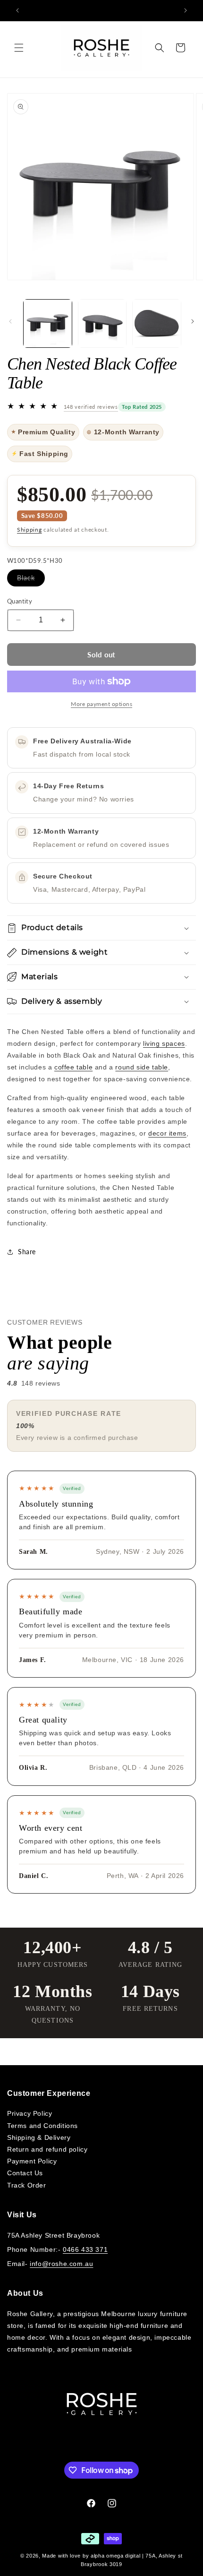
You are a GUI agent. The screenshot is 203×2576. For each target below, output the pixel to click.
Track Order (27, 2185)
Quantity (20, 601)
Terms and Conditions (42, 2126)
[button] (19, 48)
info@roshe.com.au (61, 2264)
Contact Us (25, 2173)
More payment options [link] (101, 704)
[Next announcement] (186, 10)
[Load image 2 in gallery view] (102, 324)
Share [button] (27, 1252)
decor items (167, 1133)
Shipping (30, 530)
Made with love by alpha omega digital (91, 2556)
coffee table (73, 1067)
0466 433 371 (85, 2249)
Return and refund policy (47, 2149)
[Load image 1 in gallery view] (48, 324)
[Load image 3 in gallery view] (157, 324)
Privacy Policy (30, 2113)
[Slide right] (193, 321)
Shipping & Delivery (39, 2137)
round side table (142, 1067)
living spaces (164, 1043)
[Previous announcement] (17, 10)
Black (31, 580)
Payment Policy (32, 2161)
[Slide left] (10, 321)
